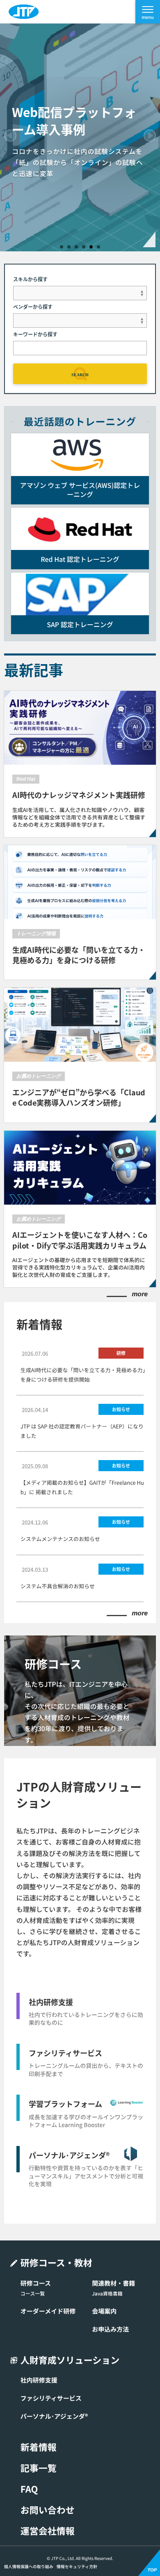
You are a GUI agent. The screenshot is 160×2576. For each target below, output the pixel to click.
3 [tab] (76, 247)
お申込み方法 (110, 2329)
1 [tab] (62, 247)
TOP (152, 2570)
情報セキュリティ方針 (77, 2567)
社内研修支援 (39, 2380)
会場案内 (104, 2311)
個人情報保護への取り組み (29, 2567)
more (140, 1295)
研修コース (36, 2283)
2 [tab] (69, 247)
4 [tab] (84, 247)
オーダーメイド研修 (48, 2311)
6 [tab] (98, 247)
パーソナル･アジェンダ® (54, 2416)
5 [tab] (91, 247)
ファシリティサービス (51, 2398)
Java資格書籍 (107, 2293)
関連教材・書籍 (113, 2283)
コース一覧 (33, 2293)
